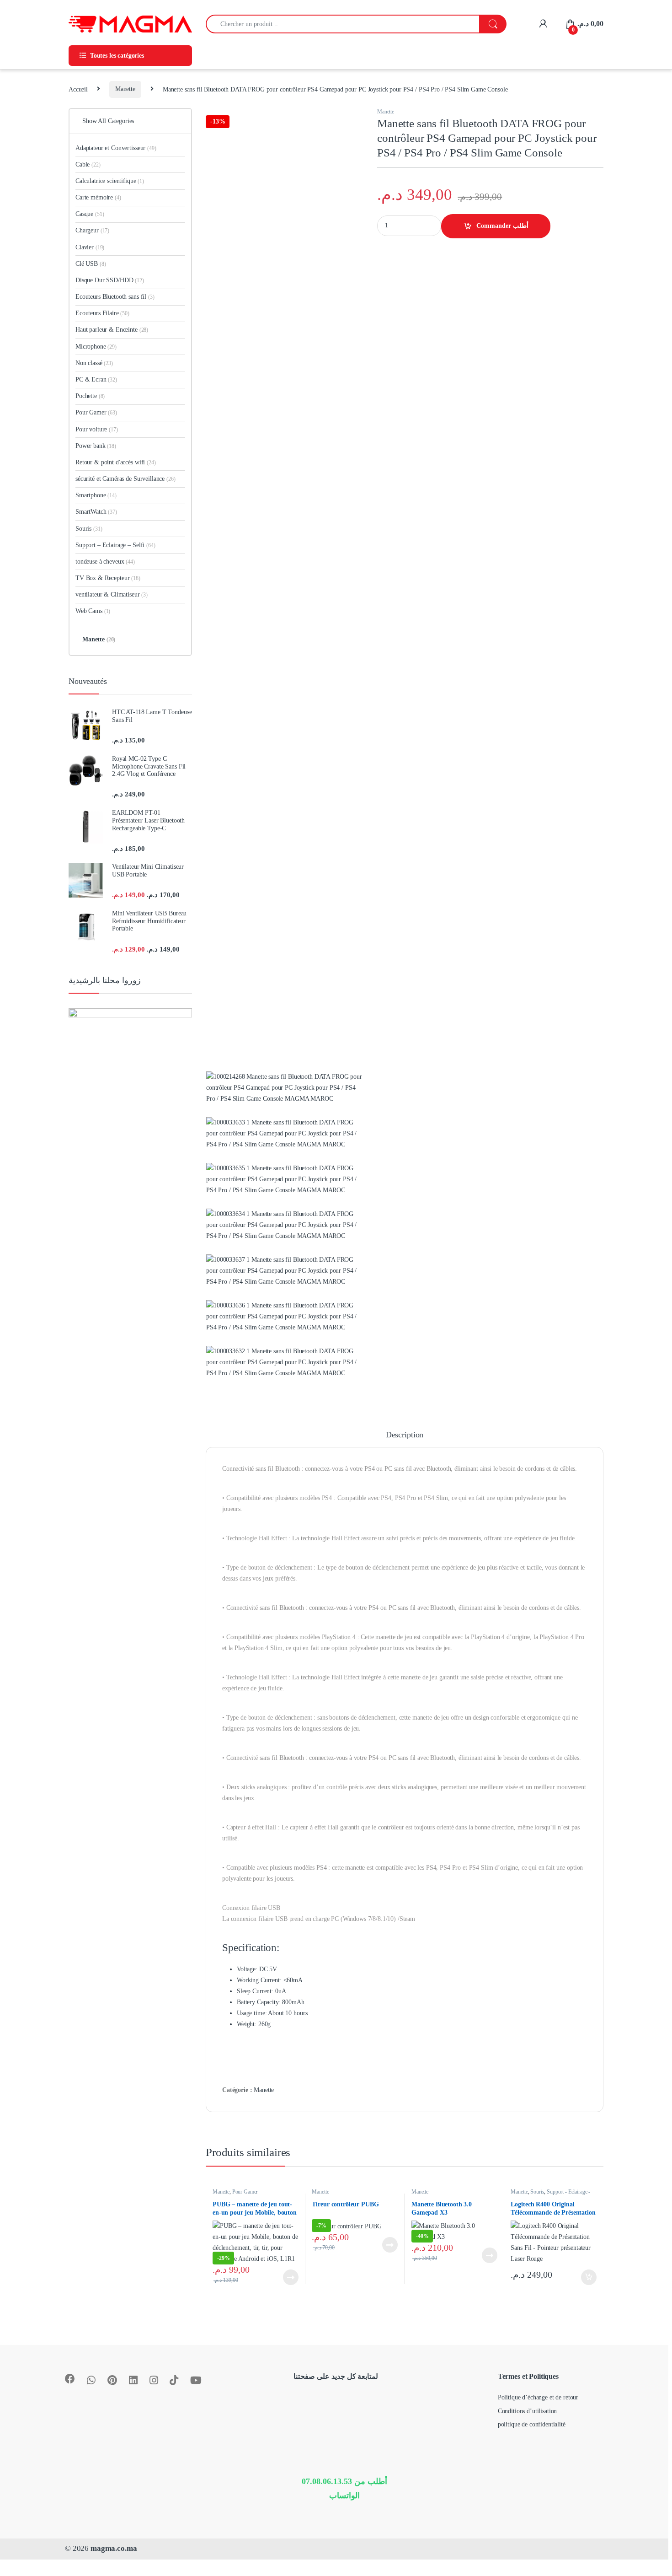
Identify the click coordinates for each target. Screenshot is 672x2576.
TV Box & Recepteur (108, 578)
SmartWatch (96, 512)
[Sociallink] (70, 2379)
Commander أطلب (502, 226)
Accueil (78, 89)
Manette (125, 89)
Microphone (96, 347)
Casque (90, 214)
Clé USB (91, 264)
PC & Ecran (96, 379)
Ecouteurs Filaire (102, 313)
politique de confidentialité (532, 2424)
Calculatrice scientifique (110, 181)
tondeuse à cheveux (105, 562)
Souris (537, 2192)
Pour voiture (97, 429)
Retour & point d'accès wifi (116, 462)
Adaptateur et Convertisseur (116, 148)
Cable (88, 164)
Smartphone (96, 495)
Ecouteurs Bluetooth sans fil (115, 297)
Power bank (96, 446)
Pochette (90, 396)
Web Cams (93, 611)
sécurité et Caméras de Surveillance (125, 479)
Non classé (94, 363)
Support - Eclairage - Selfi (550, 2195)
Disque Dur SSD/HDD (110, 280)
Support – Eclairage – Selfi (115, 545)
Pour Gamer (245, 2192)
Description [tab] (405, 1435)
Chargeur (92, 230)
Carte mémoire (98, 197)
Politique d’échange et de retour (538, 2397)
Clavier (90, 247)
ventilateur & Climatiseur (112, 594)
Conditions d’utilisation (528, 2411)
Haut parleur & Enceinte (112, 330)
